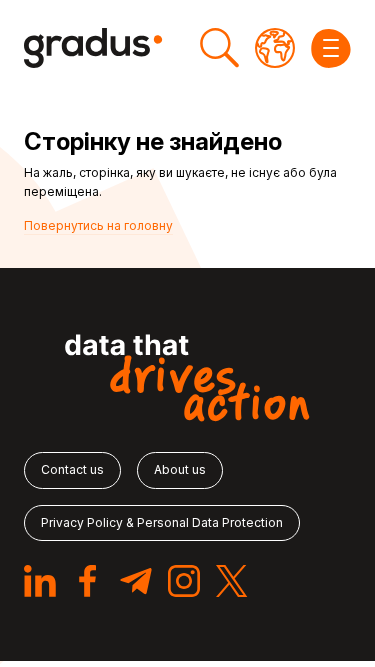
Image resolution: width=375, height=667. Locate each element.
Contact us (72, 469)
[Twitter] (232, 581)
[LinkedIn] (40, 581)
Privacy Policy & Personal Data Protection (162, 522)
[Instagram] (184, 581)
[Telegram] (136, 581)
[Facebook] (88, 581)
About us (180, 469)
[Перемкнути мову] (275, 48)
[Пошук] (219, 48)
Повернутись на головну (98, 225)
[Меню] (331, 48)
